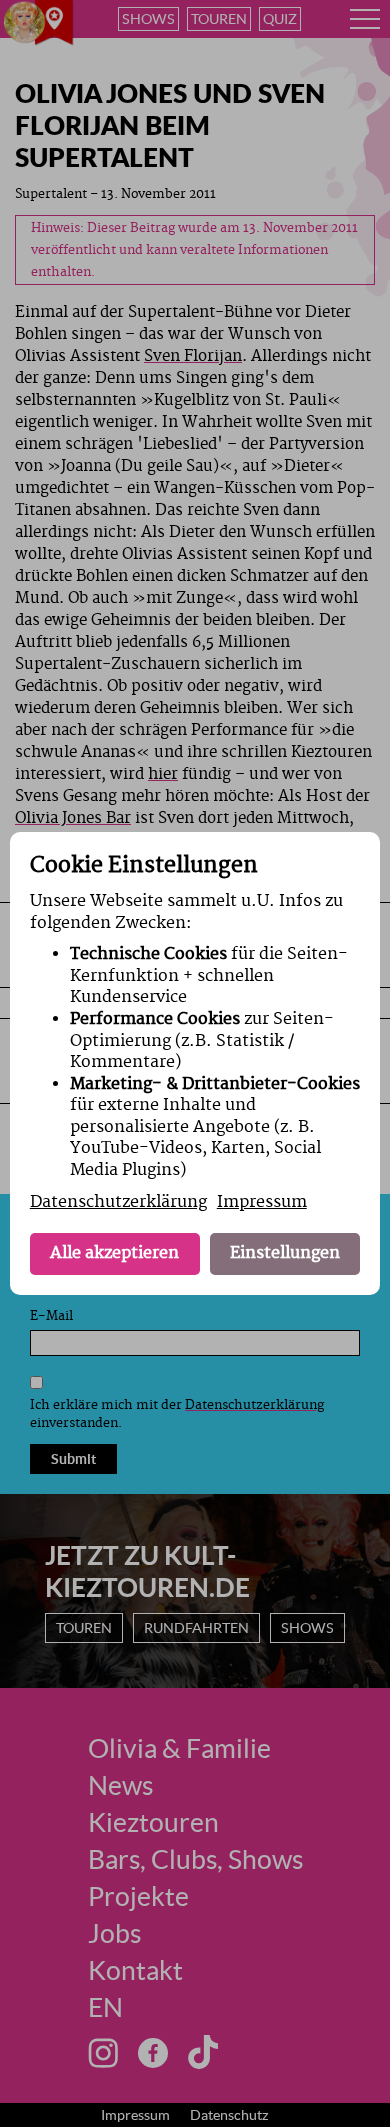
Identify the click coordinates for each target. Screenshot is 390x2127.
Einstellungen (285, 1253)
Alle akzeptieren (114, 1253)
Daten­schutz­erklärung (118, 1202)
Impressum (262, 1202)
